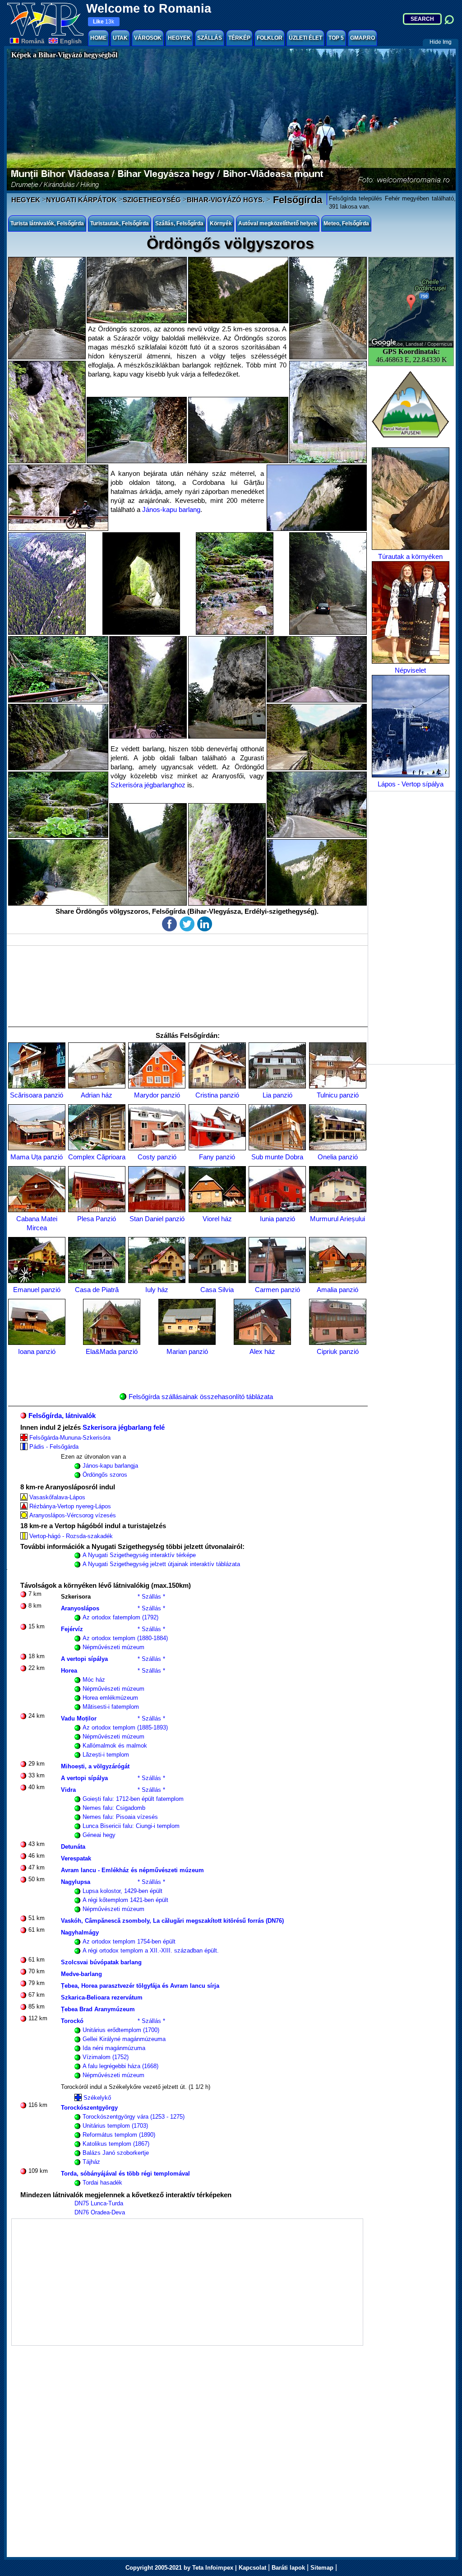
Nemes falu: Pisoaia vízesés (120, 1817)
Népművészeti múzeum (113, 1647)
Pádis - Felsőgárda (54, 1447)
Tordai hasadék (102, 2183)
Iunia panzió (277, 1219)
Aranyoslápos (80, 1608)
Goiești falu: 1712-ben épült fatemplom (133, 1799)
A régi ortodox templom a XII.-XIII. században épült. (151, 1951)
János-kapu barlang (171, 509)
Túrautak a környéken (410, 556)
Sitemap (322, 2568)
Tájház (91, 2162)
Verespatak (76, 1858)
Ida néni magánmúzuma (114, 2048)
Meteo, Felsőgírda (346, 223)
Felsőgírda (296, 200)
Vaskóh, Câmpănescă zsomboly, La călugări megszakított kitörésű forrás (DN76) (172, 1921)
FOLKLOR (270, 38)
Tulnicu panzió (338, 1095)
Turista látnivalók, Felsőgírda (47, 223)
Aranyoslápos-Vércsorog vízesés (73, 1515)
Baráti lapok (288, 2568)
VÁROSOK (148, 38)
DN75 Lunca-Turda (99, 2203)
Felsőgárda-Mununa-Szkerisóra (70, 1438)
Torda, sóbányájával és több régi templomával (125, 2174)
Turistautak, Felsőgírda (120, 223)
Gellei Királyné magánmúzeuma (124, 2039)
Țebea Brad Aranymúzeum (98, 2009)
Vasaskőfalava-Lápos (57, 1497)
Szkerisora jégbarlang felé (124, 1427)
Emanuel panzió (37, 1290)
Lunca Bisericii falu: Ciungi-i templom (131, 1826)
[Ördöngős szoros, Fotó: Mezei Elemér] (141, 584)
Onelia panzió (338, 1157)
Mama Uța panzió (37, 1157)
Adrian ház (97, 1095)
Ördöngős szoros (105, 1475)
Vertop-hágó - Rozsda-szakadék (71, 1536)
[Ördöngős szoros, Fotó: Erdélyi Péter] (47, 584)
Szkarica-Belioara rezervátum (102, 1997)
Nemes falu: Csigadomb (114, 1808)
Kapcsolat (252, 2568)
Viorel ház (217, 1219)
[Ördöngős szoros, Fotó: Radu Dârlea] (317, 498)
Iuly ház (157, 1290)
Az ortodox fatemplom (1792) (120, 1617)
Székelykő (97, 2098)
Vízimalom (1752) (106, 2057)
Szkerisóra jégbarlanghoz (148, 785)
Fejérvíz (72, 1629)
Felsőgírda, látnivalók (62, 1416)
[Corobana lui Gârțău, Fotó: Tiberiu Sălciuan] (58, 498)
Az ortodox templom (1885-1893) (125, 1727)
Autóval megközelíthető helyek (278, 223)
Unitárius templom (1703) (115, 2126)
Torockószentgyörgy (89, 2108)
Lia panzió (277, 1095)
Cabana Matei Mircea (37, 1223)
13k (104, 22)
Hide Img (441, 42)
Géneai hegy (99, 1835)
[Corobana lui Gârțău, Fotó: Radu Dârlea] (328, 412)
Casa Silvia (217, 1290)
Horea (69, 1671)
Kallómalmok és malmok (115, 1746)
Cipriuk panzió (338, 1351)
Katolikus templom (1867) (116, 2144)
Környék (221, 223)
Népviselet (410, 670)
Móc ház (94, 1680)
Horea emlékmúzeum (110, 1698)
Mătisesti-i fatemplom (111, 1707)
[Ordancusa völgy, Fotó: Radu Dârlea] (227, 854)
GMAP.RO (363, 38)
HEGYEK (179, 38)
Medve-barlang (81, 1974)
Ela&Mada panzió (112, 1351)
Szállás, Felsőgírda (179, 223)
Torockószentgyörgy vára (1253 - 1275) (134, 2117)
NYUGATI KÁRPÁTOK (81, 200)
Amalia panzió (337, 1290)
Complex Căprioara (97, 1157)
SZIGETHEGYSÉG (152, 200)
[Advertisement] (411, 928)
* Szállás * (151, 1597)
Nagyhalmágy (80, 1932)
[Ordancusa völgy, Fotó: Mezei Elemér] (148, 854)
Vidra (68, 1790)
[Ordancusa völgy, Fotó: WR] (47, 308)
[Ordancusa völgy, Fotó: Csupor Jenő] (317, 737)
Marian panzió (187, 1351)
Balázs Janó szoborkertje (116, 2153)
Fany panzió (217, 1157)
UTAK (120, 38)
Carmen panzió (277, 1290)
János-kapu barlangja (110, 1466)
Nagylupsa (76, 1882)
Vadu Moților (79, 1718)
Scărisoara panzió (37, 1095)
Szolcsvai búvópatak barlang (101, 1962)
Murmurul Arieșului (337, 1219)
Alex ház (262, 1351)
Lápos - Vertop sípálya (411, 784)
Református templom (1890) (119, 2135)
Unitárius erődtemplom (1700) (121, 2030)
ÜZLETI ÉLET (305, 38)
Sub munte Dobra (277, 1157)
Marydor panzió (157, 1095)
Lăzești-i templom (106, 1755)
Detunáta (73, 1847)
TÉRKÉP (239, 38)
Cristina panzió (217, 1095)
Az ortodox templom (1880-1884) (125, 1638)
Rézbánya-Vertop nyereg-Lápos (70, 1506)
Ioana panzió (37, 1351)
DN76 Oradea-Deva (100, 2212)
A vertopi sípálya (84, 1659)
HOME (98, 38)
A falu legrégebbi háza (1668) (120, 2066)
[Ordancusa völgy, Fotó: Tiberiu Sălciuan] (238, 290)
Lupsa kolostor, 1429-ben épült (122, 1891)
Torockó (72, 2021)
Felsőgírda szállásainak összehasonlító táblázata (201, 1397)
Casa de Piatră (97, 1290)
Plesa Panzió (97, 1219)
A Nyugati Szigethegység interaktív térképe (139, 1555)
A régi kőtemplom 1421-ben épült (125, 1900)
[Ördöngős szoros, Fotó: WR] (328, 584)
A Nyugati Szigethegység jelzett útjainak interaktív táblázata (161, 1564)
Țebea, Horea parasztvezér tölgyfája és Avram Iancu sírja (140, 1986)
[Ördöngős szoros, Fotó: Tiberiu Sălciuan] (148, 687)
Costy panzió (157, 1157)
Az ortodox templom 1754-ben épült (129, 1941)
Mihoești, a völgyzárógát (95, 1766)
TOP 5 (336, 38)
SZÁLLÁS (210, 38)
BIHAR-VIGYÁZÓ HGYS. (226, 200)
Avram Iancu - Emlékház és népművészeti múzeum (132, 1870)
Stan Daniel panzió (157, 1219)
